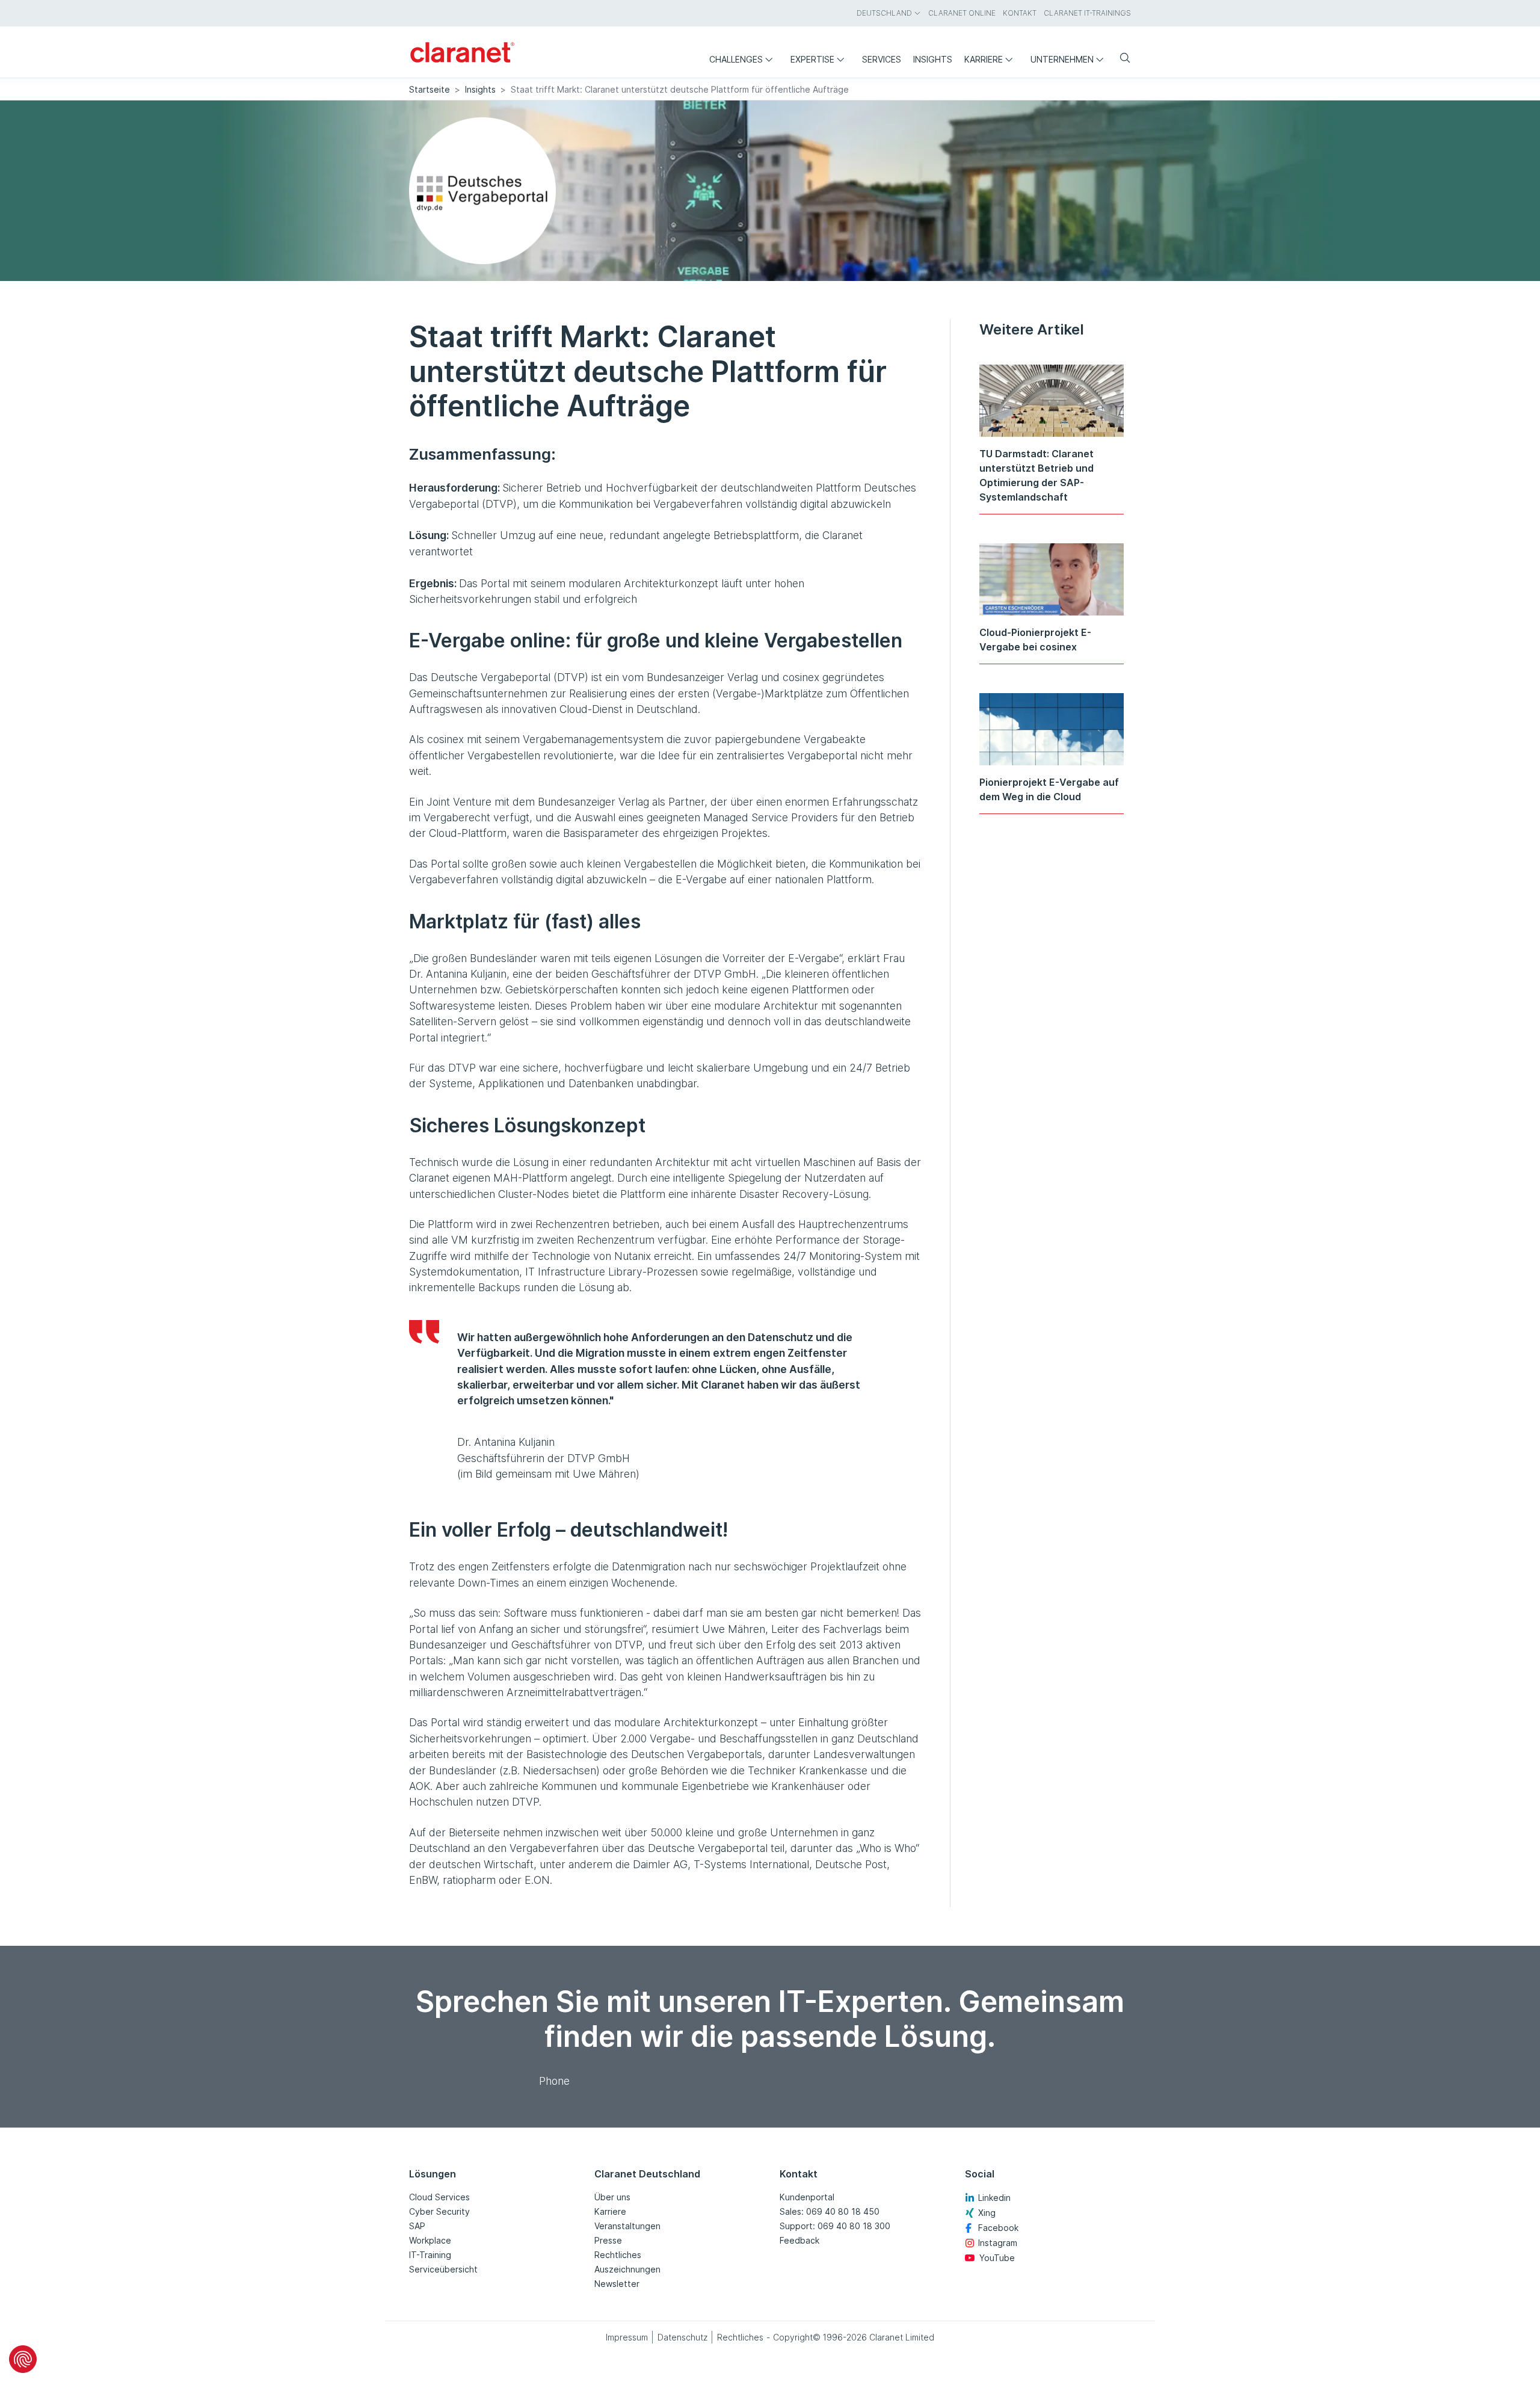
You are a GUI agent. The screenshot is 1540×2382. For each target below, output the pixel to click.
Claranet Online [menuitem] (962, 13)
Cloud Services (439, 2197)
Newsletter (617, 2284)
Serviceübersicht (443, 2269)
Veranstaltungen (627, 2226)
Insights (480, 89)
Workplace (430, 2240)
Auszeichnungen (627, 2269)
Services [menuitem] (882, 59)
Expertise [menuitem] (812, 59)
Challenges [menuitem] (736, 59)
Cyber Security (439, 2211)
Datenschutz (682, 2337)
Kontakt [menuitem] (1020, 13)
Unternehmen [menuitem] (1062, 59)
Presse (608, 2240)
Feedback (799, 2240)
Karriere (610, 2211)
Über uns (612, 2197)
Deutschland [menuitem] (884, 13)
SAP (417, 2226)
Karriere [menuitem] (984, 59)
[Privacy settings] (23, 2359)
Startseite (430, 89)
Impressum (627, 2337)
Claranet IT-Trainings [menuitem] (1087, 13)
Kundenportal (807, 2197)
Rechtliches (618, 2255)
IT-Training (430, 2255)
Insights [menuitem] (933, 59)
